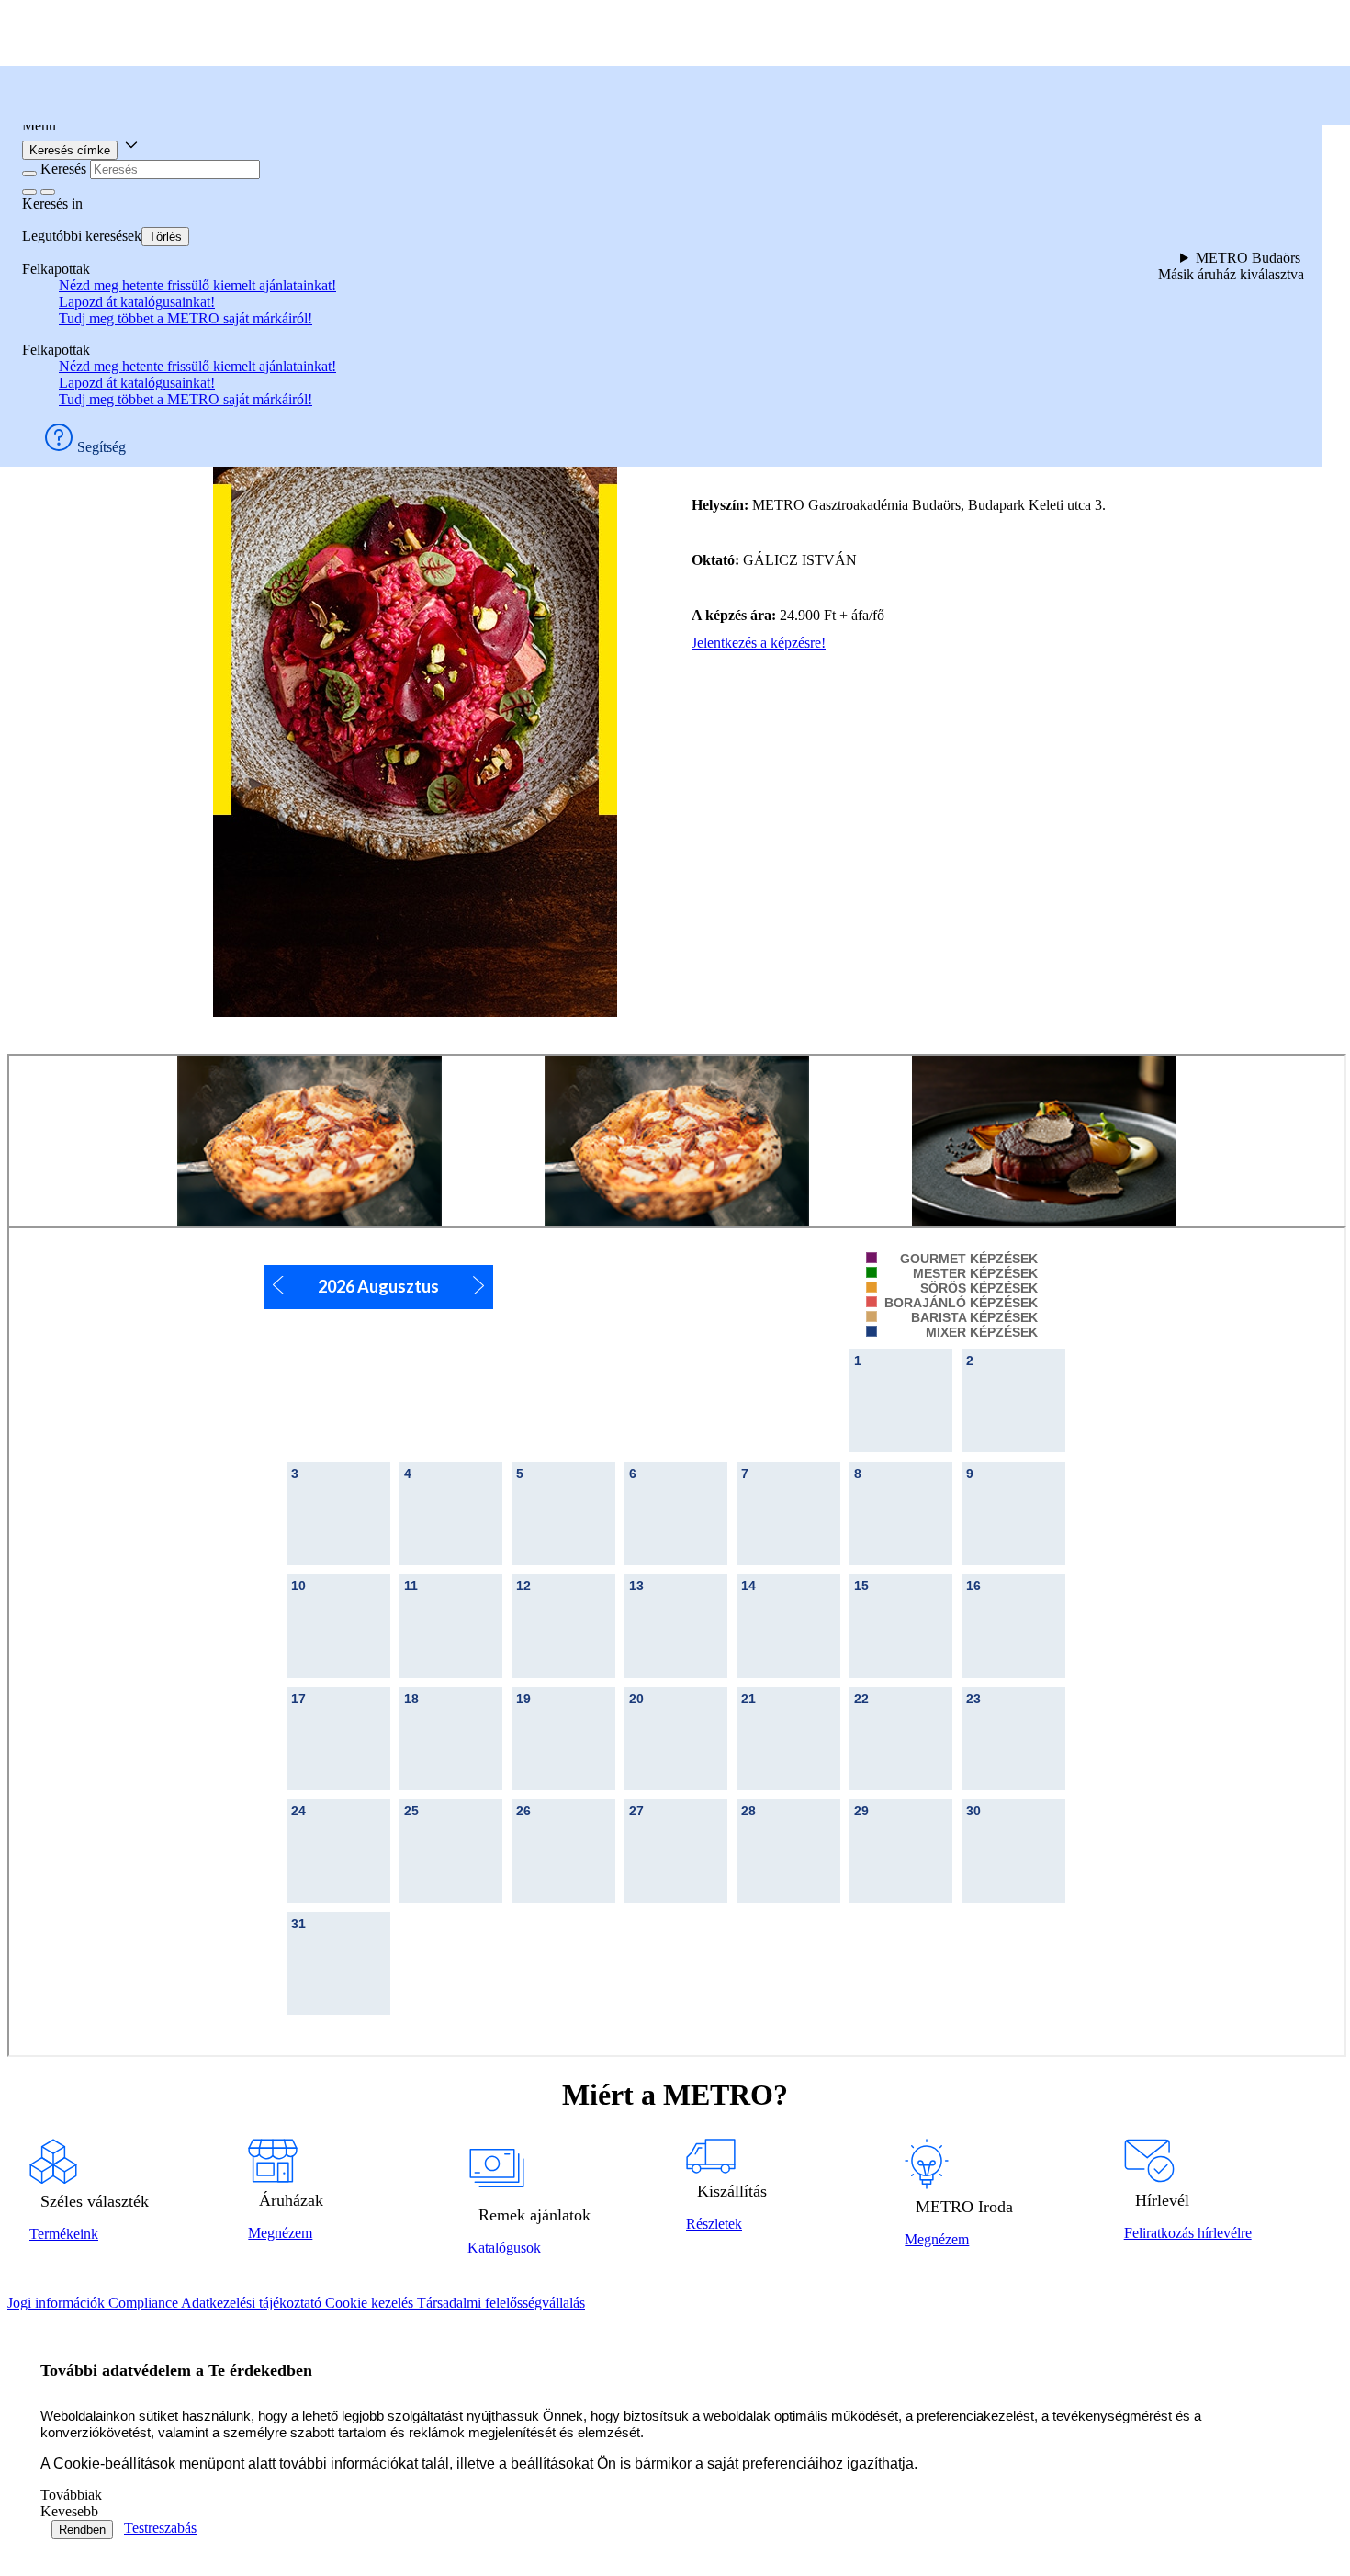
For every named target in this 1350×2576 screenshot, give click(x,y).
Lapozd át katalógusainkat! (137, 302)
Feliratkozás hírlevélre (1188, 2233)
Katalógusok (504, 2248)
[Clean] (29, 192)
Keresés (63, 169)
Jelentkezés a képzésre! (759, 643)
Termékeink (64, 2234)
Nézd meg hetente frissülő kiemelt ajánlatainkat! (197, 285)
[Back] (29, 174)
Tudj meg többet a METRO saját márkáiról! (186, 318)
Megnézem (280, 2233)
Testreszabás (160, 2528)
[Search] (48, 192)
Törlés (165, 237)
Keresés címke (70, 150)
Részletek (714, 2224)
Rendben (82, 2530)
